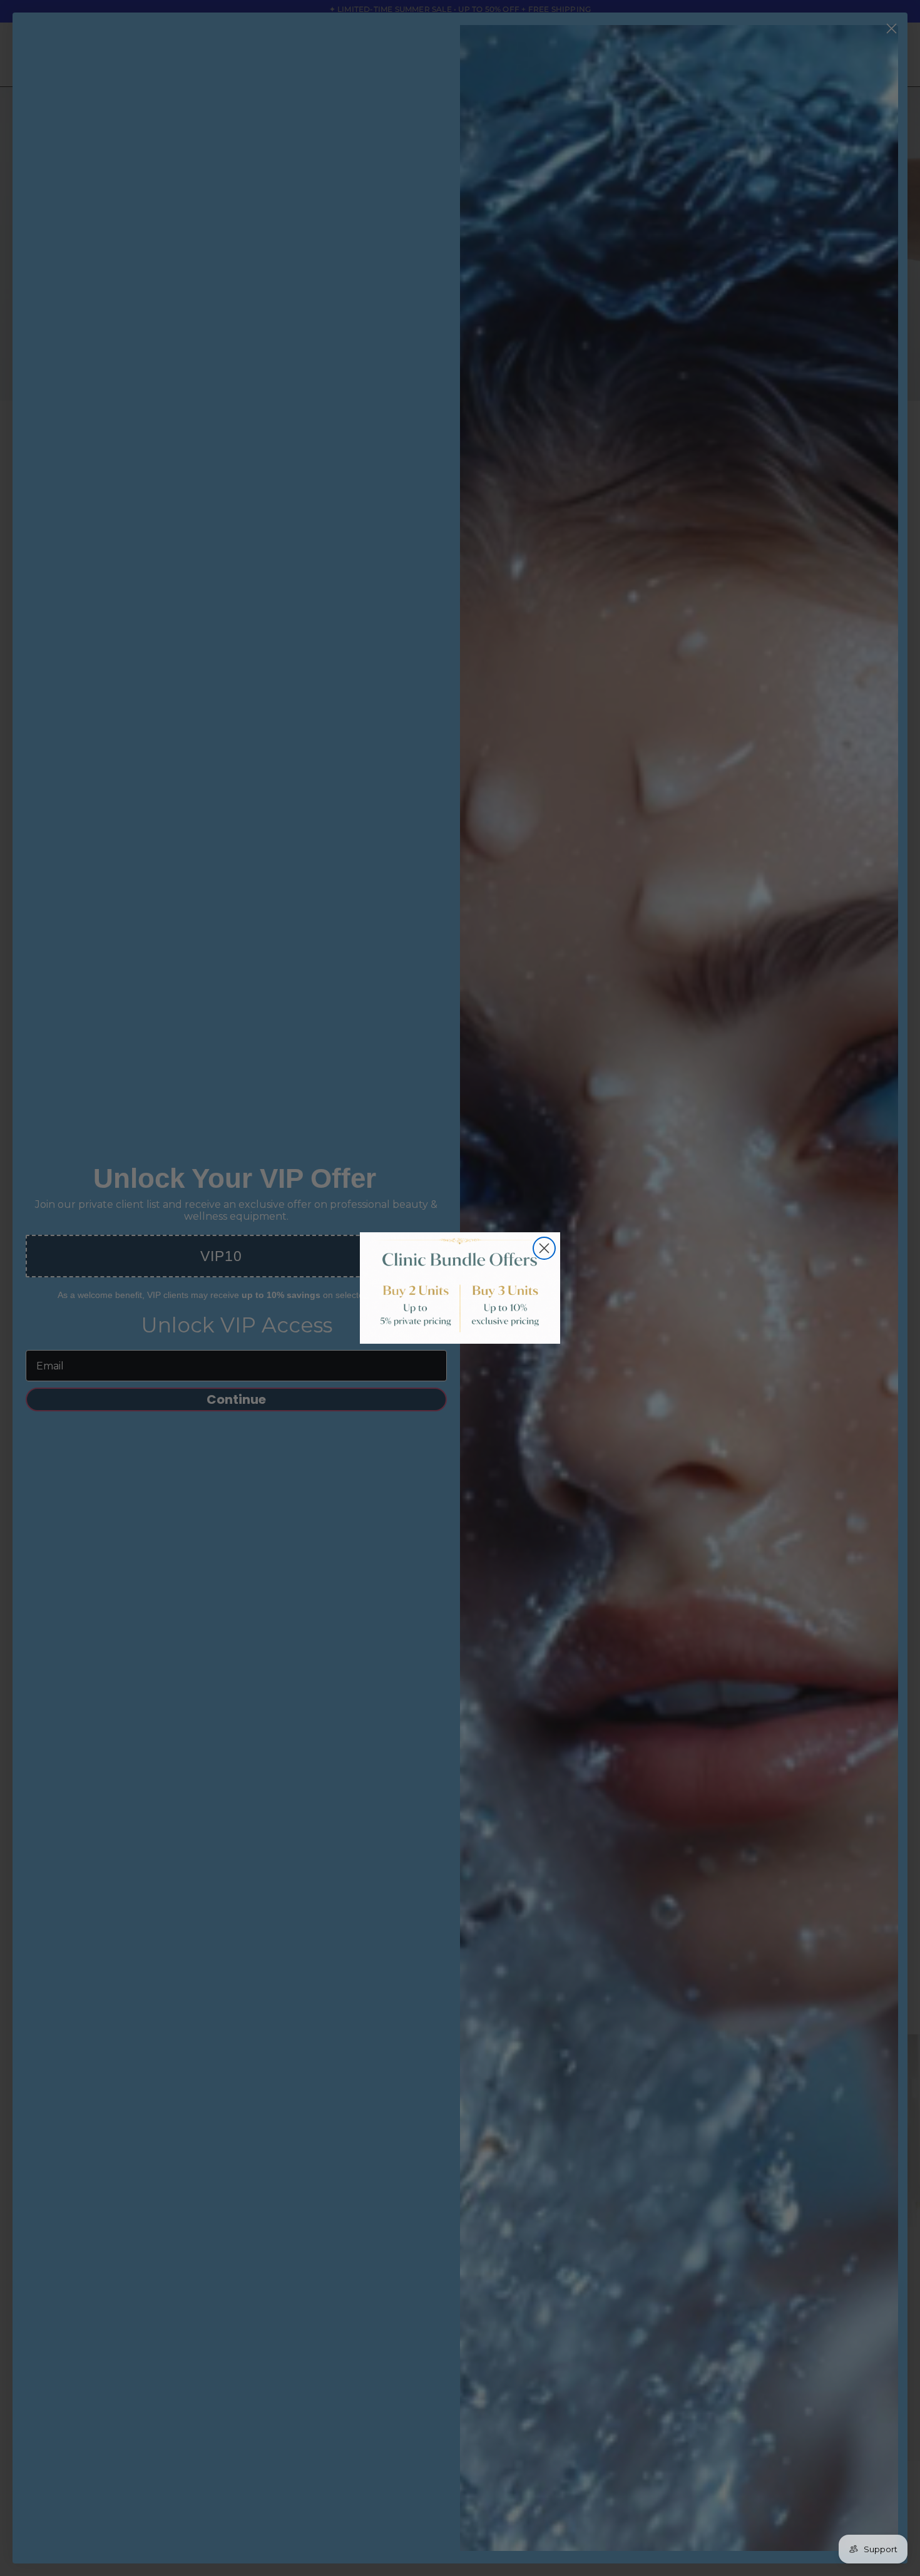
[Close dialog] (544, 1248)
